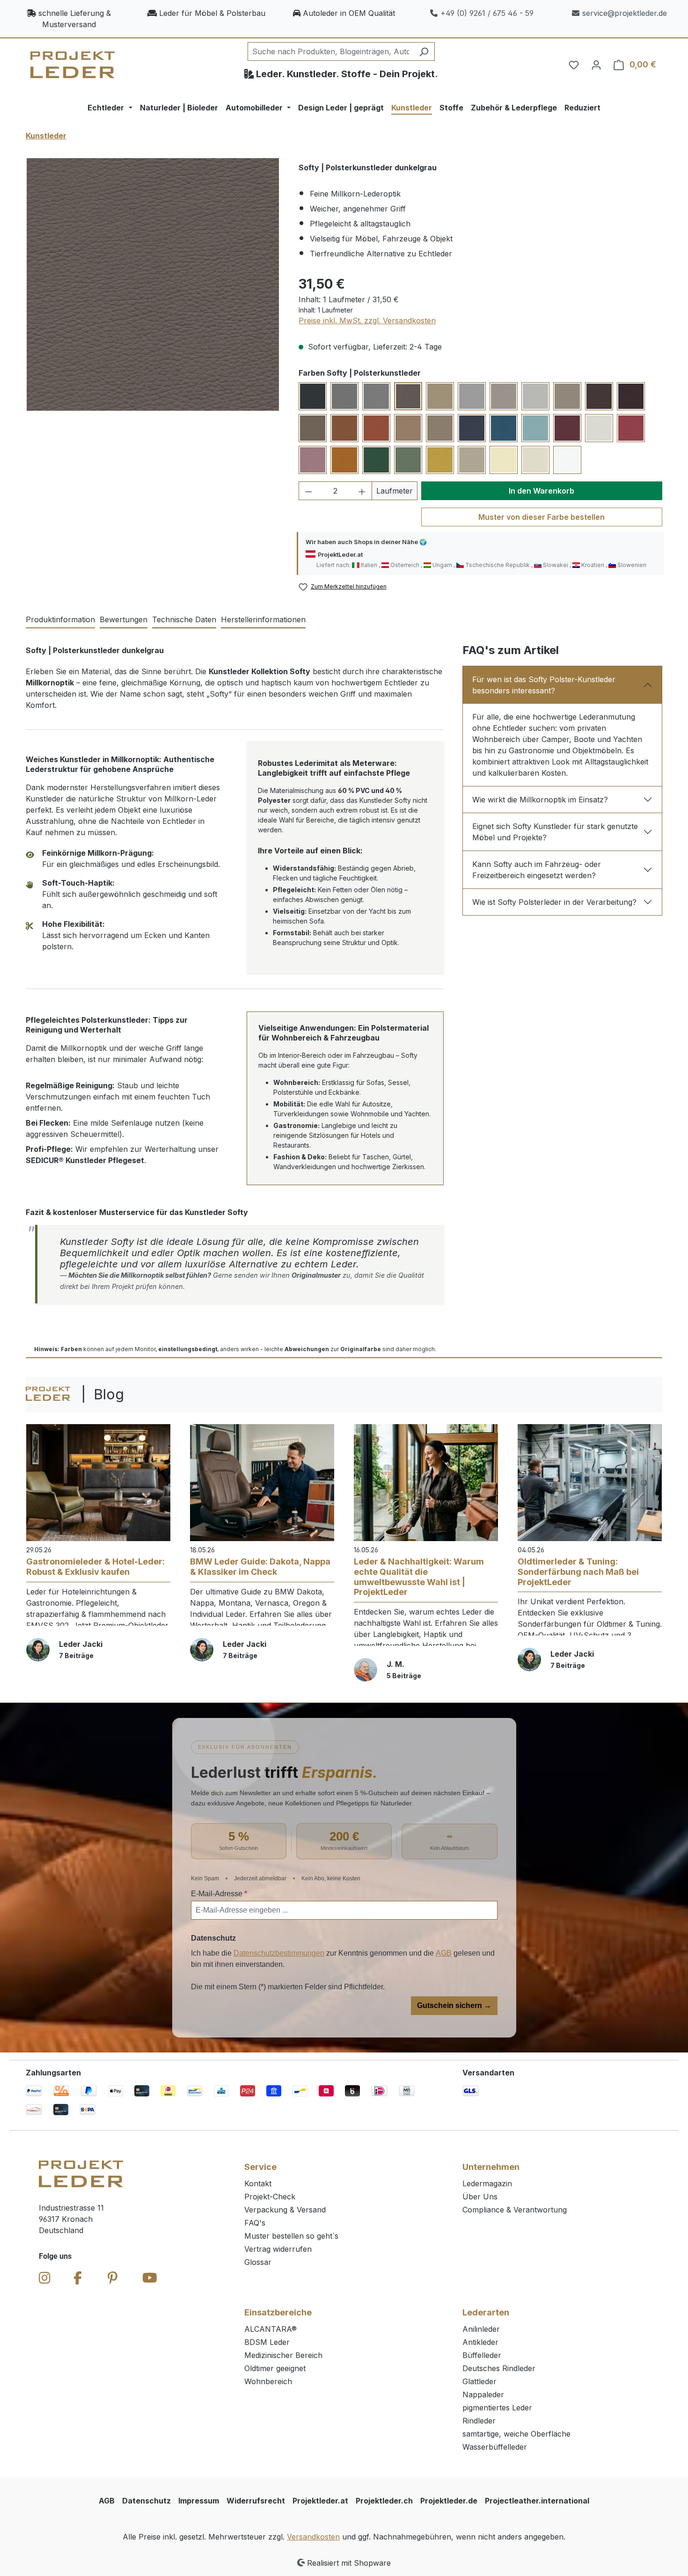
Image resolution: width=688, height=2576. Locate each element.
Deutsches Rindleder (499, 2368)
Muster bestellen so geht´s (291, 2236)
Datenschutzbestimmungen (279, 1953)
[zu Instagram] (45, 2278)
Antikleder (480, 2342)
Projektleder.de (449, 2501)
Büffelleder (482, 2355)
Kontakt (258, 2183)
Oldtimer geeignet (275, 2368)
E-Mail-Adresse (219, 1894)
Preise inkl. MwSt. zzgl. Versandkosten (367, 320)
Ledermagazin (487, 2183)
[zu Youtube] (150, 2278)
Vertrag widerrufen (278, 2249)
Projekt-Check (270, 2197)
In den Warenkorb (542, 491)
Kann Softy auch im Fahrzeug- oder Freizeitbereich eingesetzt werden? (537, 870)
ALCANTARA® (271, 2329)
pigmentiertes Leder (497, 2408)
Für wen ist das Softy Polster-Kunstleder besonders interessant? (544, 685)
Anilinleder (481, 2329)
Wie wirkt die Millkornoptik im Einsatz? (540, 800)
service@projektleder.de (625, 13)
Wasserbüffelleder (495, 2447)
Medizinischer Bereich (283, 2355)
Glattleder (479, 2381)
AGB (444, 1953)
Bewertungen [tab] (124, 619)
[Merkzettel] (574, 65)
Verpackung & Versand (285, 2210)
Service (260, 2167)
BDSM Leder (267, 2342)
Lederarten (486, 2312)
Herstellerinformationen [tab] (263, 619)
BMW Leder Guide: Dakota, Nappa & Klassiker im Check (260, 1567)
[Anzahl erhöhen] (362, 491)
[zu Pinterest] (113, 2278)
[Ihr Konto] (596, 65)
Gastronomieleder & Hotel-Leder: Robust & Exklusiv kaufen (95, 1567)
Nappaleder (483, 2394)
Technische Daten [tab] (184, 619)
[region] (153, 284)
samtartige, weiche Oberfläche (516, 2434)
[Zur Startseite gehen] (73, 65)
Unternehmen (491, 2167)
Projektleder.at (320, 2501)
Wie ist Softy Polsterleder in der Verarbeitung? (554, 902)
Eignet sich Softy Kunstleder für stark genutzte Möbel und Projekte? (555, 832)
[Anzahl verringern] (308, 491)
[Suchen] (424, 51)
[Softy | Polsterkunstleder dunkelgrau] (153, 284)
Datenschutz (146, 2501)
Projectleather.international (537, 2501)
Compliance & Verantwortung (515, 2210)
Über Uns (480, 2197)
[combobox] (330, 51)
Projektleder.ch (384, 2501)
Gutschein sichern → (454, 2005)
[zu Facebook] (78, 2278)
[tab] (60, 620)
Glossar (258, 2262)
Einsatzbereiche (278, 2312)
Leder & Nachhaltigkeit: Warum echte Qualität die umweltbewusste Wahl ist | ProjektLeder (419, 1577)
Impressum (199, 2501)
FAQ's (255, 2223)
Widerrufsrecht (256, 2501)
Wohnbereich (268, 2381)
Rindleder (479, 2421)
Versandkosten (313, 2537)
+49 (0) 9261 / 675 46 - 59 (487, 13)
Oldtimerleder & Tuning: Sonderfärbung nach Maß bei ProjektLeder (578, 1572)
